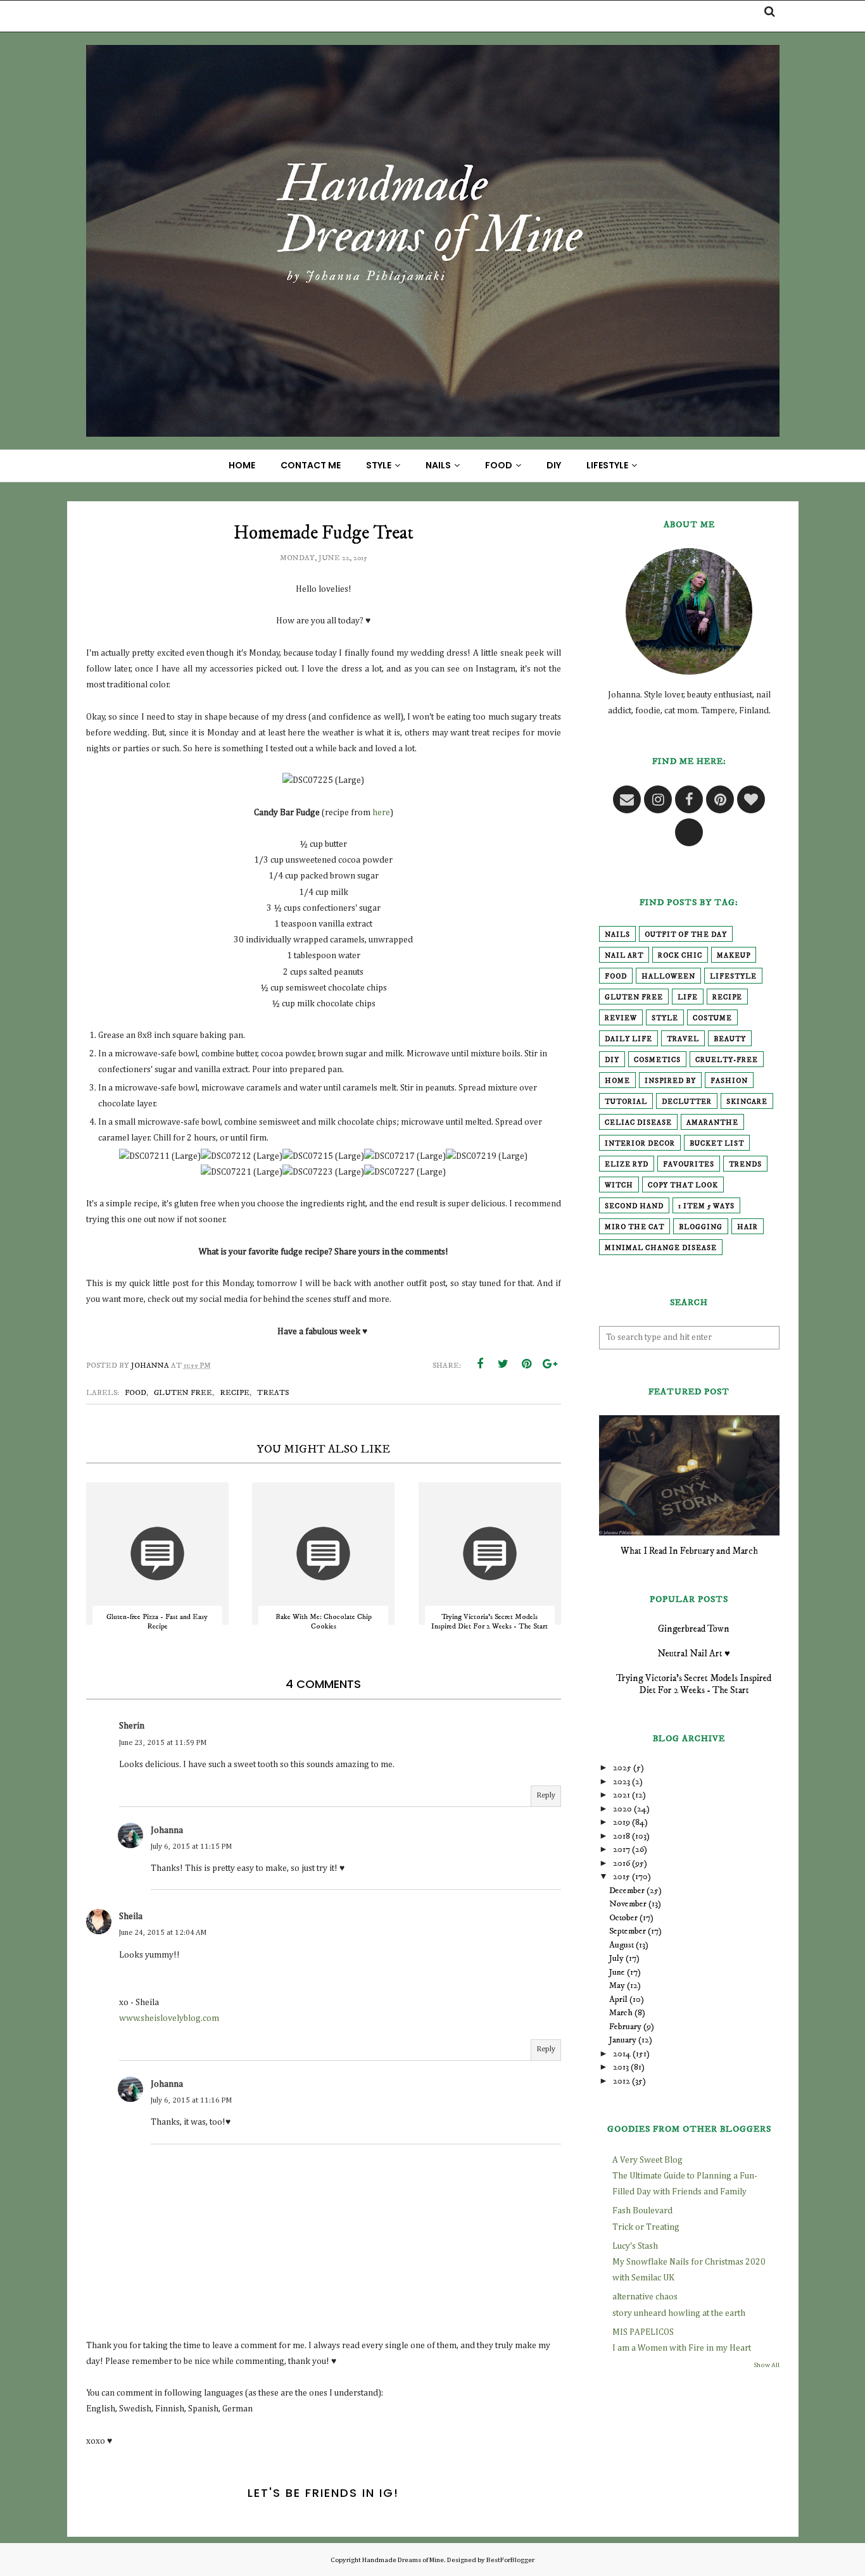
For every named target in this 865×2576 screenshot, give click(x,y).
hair (748, 1227)
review (621, 1018)
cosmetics (657, 1060)
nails (617, 935)
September (628, 1931)
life (688, 997)
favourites (689, 1165)
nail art (624, 956)
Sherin (132, 1726)
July (616, 1958)
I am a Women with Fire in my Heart (682, 2348)
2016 (622, 1863)
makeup (734, 956)
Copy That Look (683, 1185)
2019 (622, 1822)
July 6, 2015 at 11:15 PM (191, 1847)
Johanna (167, 1830)
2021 (622, 1795)
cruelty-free (727, 1060)
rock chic (680, 956)
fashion (729, 1081)
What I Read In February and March (689, 1551)
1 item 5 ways (706, 1206)
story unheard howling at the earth (679, 2313)
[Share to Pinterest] (527, 1364)
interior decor (640, 1144)
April (618, 1999)
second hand (634, 1206)
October (623, 1918)
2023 (622, 1782)
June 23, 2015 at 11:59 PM (163, 1743)
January (623, 2040)
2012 (622, 2081)
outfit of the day (686, 935)
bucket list (717, 1144)
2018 (622, 1836)
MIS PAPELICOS (643, 2332)
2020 (622, 1809)
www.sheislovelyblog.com (169, 2018)
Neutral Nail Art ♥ (694, 1654)
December (627, 1891)
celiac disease (638, 1123)
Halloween (668, 977)
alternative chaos (645, 2297)
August (622, 1945)
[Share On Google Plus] (550, 1364)
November (628, 1904)
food (136, 1393)
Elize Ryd (627, 1165)
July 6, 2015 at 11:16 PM (191, 2101)
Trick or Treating (646, 2227)
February (625, 2027)
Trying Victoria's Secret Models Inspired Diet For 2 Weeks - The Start (694, 1684)
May (617, 1985)
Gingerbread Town (694, 1629)
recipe (235, 1393)
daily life (628, 1039)
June (617, 1972)
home (617, 1081)
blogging (701, 1227)
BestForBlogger (510, 2560)
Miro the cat (635, 1227)
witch (619, 1185)
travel (683, 1039)
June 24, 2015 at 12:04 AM (163, 1933)
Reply (546, 1796)
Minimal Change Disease (661, 1248)
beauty (730, 1039)
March (621, 2013)
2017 (622, 1849)
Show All (767, 2365)
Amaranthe (712, 1123)
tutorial (626, 1102)
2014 (622, 2054)
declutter (687, 1102)
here (381, 813)
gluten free (183, 1393)
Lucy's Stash (635, 2246)
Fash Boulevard (642, 2211)
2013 (621, 2067)
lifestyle (733, 977)
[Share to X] (503, 1364)
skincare (747, 1102)
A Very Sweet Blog (647, 2160)
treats (273, 1393)
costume (712, 1018)
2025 (622, 1768)
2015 (622, 1877)
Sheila (131, 1916)
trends (745, 1165)
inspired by (670, 1081)
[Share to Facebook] (480, 1364)
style (665, 1018)
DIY (612, 1060)
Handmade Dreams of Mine (403, 2560)
